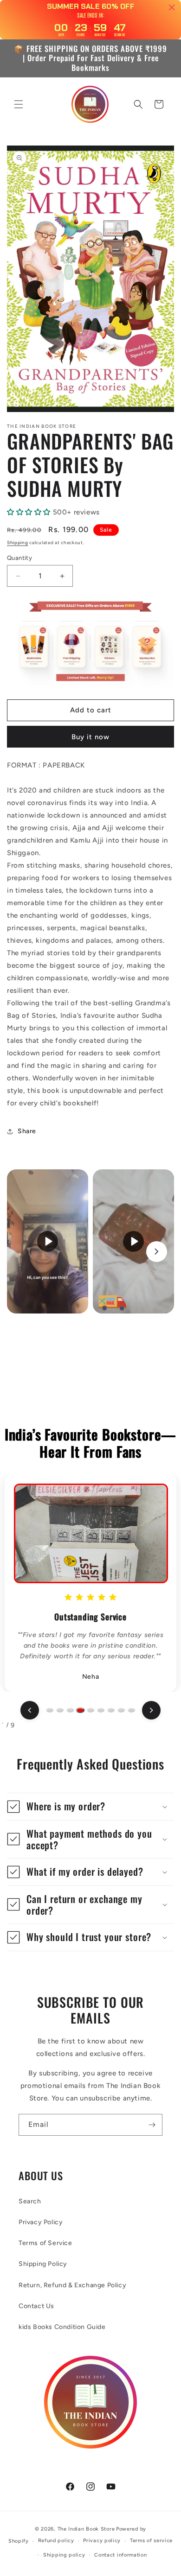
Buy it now (90, 737)
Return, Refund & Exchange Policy (72, 2285)
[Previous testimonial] (30, 1710)
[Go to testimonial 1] (50, 1710)
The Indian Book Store (86, 2529)
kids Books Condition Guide (62, 2327)
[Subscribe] (152, 2125)
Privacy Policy (41, 2222)
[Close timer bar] (172, 7)
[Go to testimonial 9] (131, 1710)
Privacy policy (102, 2541)
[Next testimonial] (151, 1710)
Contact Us (36, 2306)
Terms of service (151, 2541)
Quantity (19, 558)
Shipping (18, 542)
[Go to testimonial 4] (80, 1710)
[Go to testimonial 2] (60, 1710)
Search (30, 2201)
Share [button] (27, 1131)
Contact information (120, 2555)
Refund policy (56, 2541)
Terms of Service (45, 2243)
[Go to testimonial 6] (101, 1710)
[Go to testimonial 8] (121, 1710)
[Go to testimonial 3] (70, 1710)
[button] (19, 104)
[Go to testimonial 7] (111, 1710)
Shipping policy (64, 2555)
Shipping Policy (43, 2264)
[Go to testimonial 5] (90, 1710)
